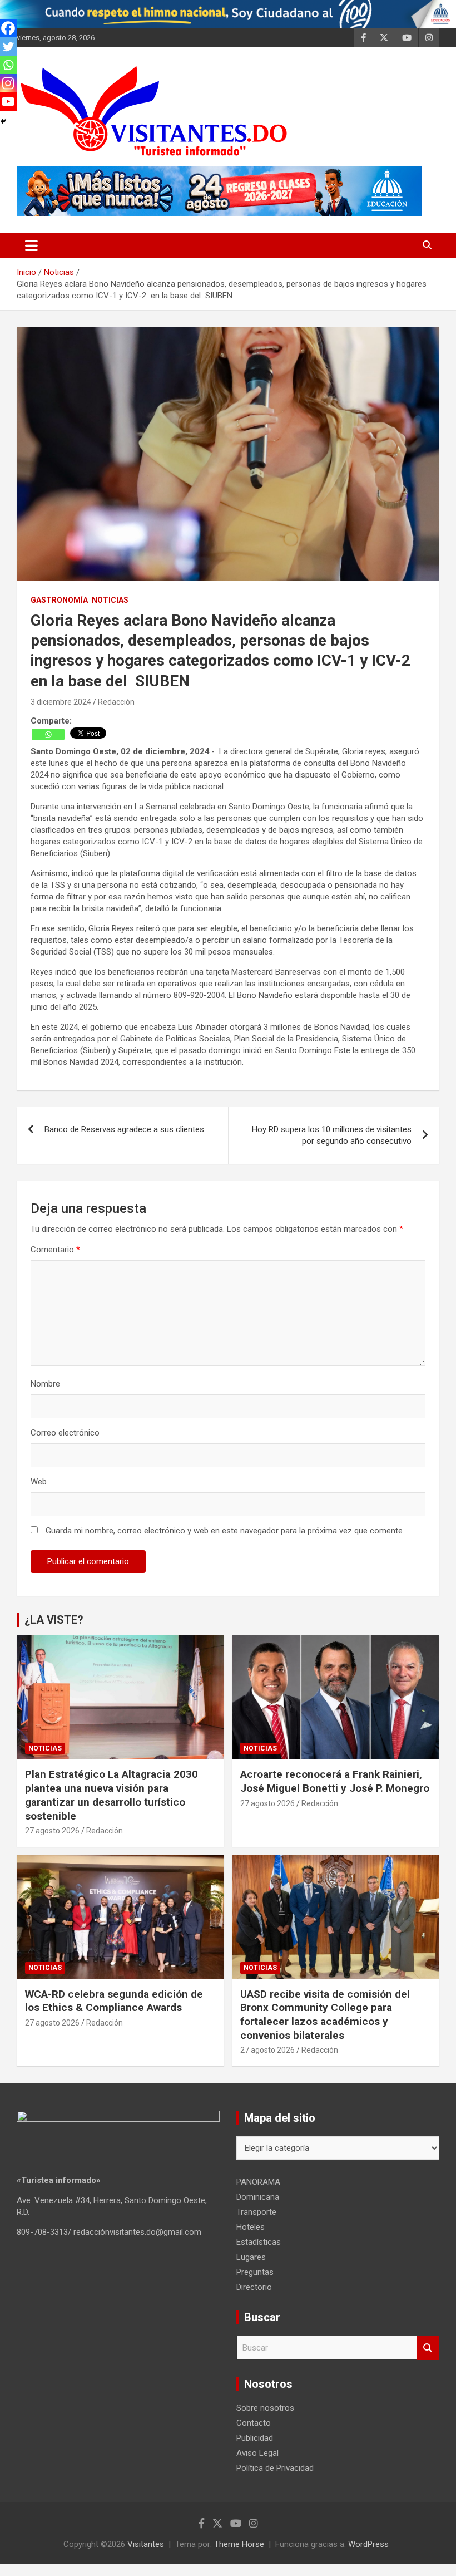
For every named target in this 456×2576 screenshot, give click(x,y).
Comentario (55, 1250)
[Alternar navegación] (31, 245)
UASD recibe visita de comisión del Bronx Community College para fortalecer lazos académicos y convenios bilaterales (325, 2015)
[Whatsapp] (48, 734)
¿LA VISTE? (54, 1620)
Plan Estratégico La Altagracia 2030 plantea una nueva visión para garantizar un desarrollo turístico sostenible (111, 1795)
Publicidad (255, 2438)
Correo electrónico (65, 1433)
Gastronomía (59, 600)
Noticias (110, 600)
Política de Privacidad (275, 2468)
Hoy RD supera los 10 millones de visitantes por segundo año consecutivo (332, 1135)
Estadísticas (259, 2242)
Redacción (116, 702)
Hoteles (251, 2227)
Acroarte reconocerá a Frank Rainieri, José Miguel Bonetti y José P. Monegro (335, 1781)
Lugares (251, 2257)
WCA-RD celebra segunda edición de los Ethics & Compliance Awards (114, 2001)
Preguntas (255, 2272)
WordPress (368, 2544)
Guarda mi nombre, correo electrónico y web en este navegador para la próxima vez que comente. (225, 1531)
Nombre (45, 1384)
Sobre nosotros (265, 2408)
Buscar (428, 2348)
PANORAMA (258, 2182)
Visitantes (146, 2544)
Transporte (256, 2212)
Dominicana (258, 2197)
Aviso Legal (257, 2453)
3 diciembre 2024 (61, 702)
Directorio (254, 2287)
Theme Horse (239, 2544)
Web (39, 1482)
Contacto (254, 2423)
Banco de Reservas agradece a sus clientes (124, 1129)
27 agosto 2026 (52, 1831)
